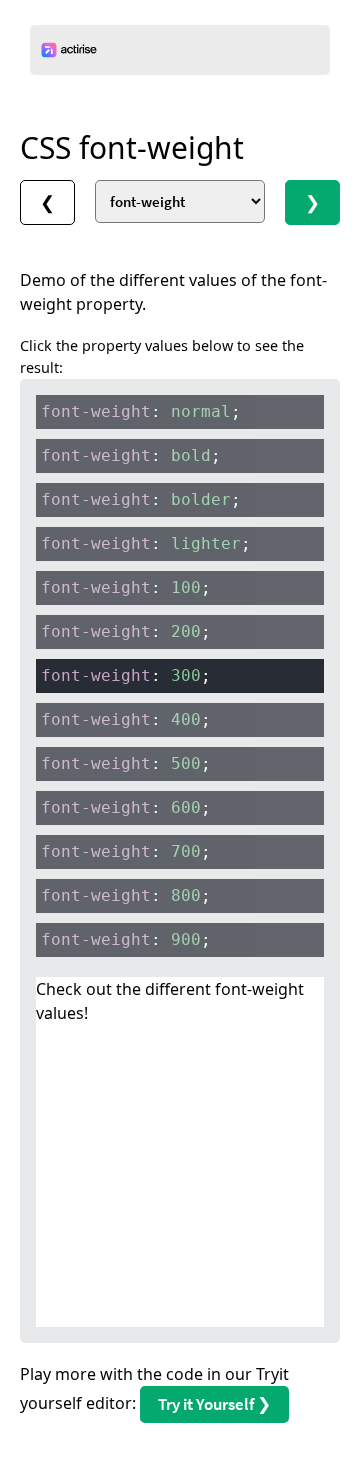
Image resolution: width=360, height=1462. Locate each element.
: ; (141, 411)
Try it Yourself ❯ (214, 1404)
